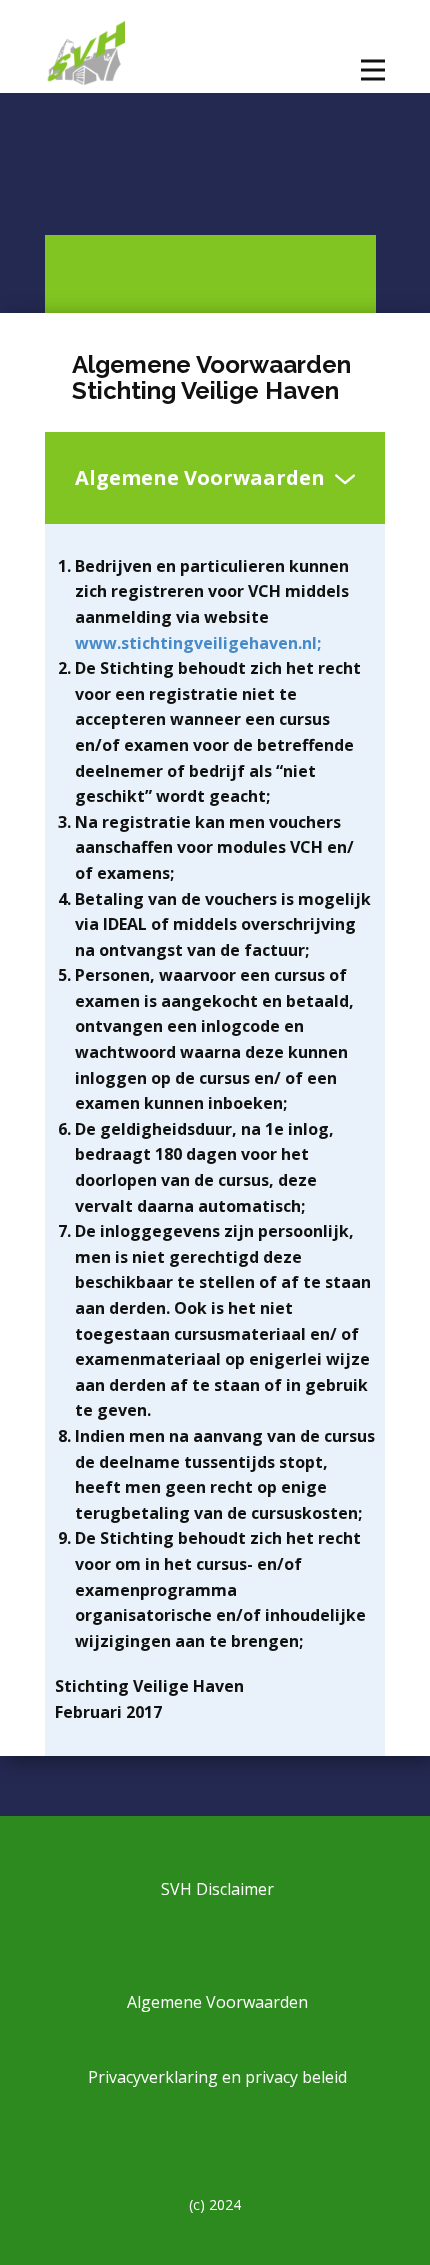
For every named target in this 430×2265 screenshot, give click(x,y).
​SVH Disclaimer (215, 1889)
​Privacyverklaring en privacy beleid (215, 2076)
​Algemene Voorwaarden (215, 2001)
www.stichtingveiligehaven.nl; (198, 643)
